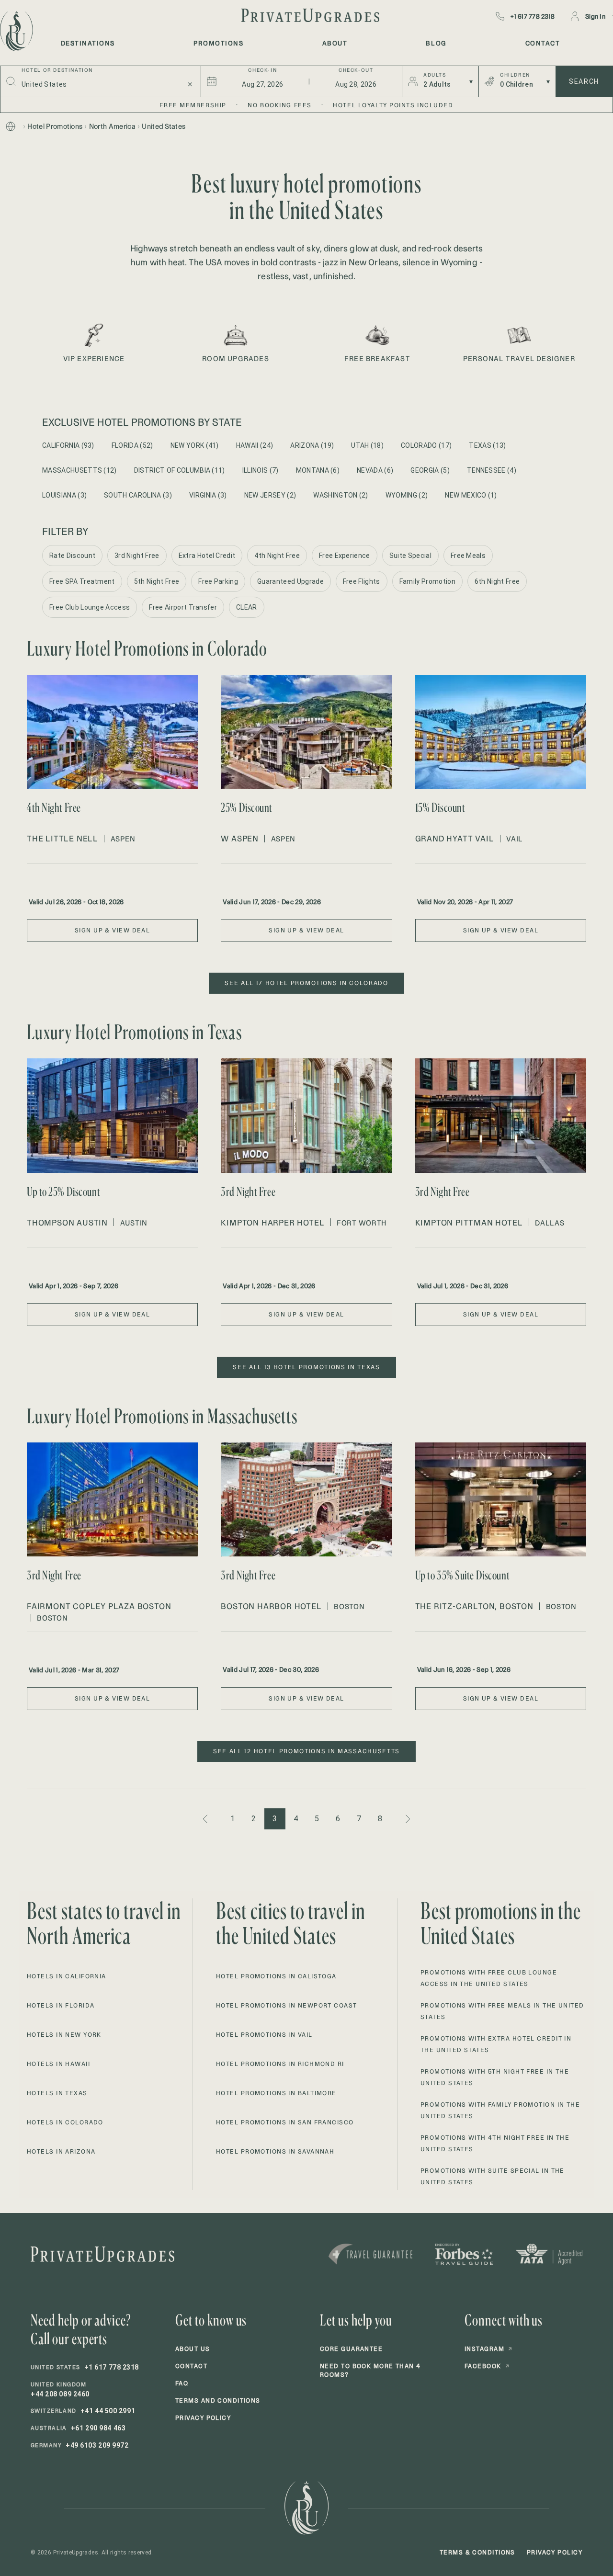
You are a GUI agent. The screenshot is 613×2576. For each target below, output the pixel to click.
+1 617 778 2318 (533, 16)
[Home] (11, 126)
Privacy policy (203, 2418)
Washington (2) (341, 495)
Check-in (262, 70)
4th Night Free (277, 556)
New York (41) (195, 445)
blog (436, 43)
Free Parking (218, 581)
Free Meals (468, 556)
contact (543, 43)
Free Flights (362, 581)
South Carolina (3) (138, 495)
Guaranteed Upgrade (290, 581)
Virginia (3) (208, 495)
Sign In (595, 16)
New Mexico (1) (471, 495)
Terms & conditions (477, 2552)
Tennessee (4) (492, 470)
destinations (88, 43)
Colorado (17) (426, 445)
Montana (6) (318, 470)
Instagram (488, 2349)
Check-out (356, 70)
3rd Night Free (137, 556)
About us (193, 2349)
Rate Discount (72, 556)
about (335, 43)
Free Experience (345, 556)
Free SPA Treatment (82, 581)
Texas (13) (487, 445)
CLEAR (247, 607)
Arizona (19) (312, 445)
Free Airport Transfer (183, 607)
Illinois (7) (261, 470)
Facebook (487, 2366)
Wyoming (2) (407, 495)
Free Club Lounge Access (90, 607)
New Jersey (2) (270, 495)
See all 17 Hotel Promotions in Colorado (306, 983)
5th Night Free (157, 581)
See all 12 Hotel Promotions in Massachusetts (306, 1751)
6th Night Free (497, 581)
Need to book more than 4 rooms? (370, 2370)
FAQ (182, 2383)
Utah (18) (367, 445)
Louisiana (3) (64, 495)
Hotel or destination (57, 70)
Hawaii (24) (255, 445)
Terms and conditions (218, 2400)
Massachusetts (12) (79, 470)
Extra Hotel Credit (207, 556)
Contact (191, 2366)
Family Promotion (427, 581)
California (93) (68, 445)
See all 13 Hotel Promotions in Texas (306, 1367)
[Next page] (407, 1819)
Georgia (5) (430, 470)
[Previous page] (206, 1819)
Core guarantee (351, 2349)
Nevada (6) (375, 470)
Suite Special (410, 556)
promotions (218, 43)
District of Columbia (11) (180, 470)
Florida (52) (132, 445)
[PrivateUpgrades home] (15, 31)
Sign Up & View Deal (112, 930)
